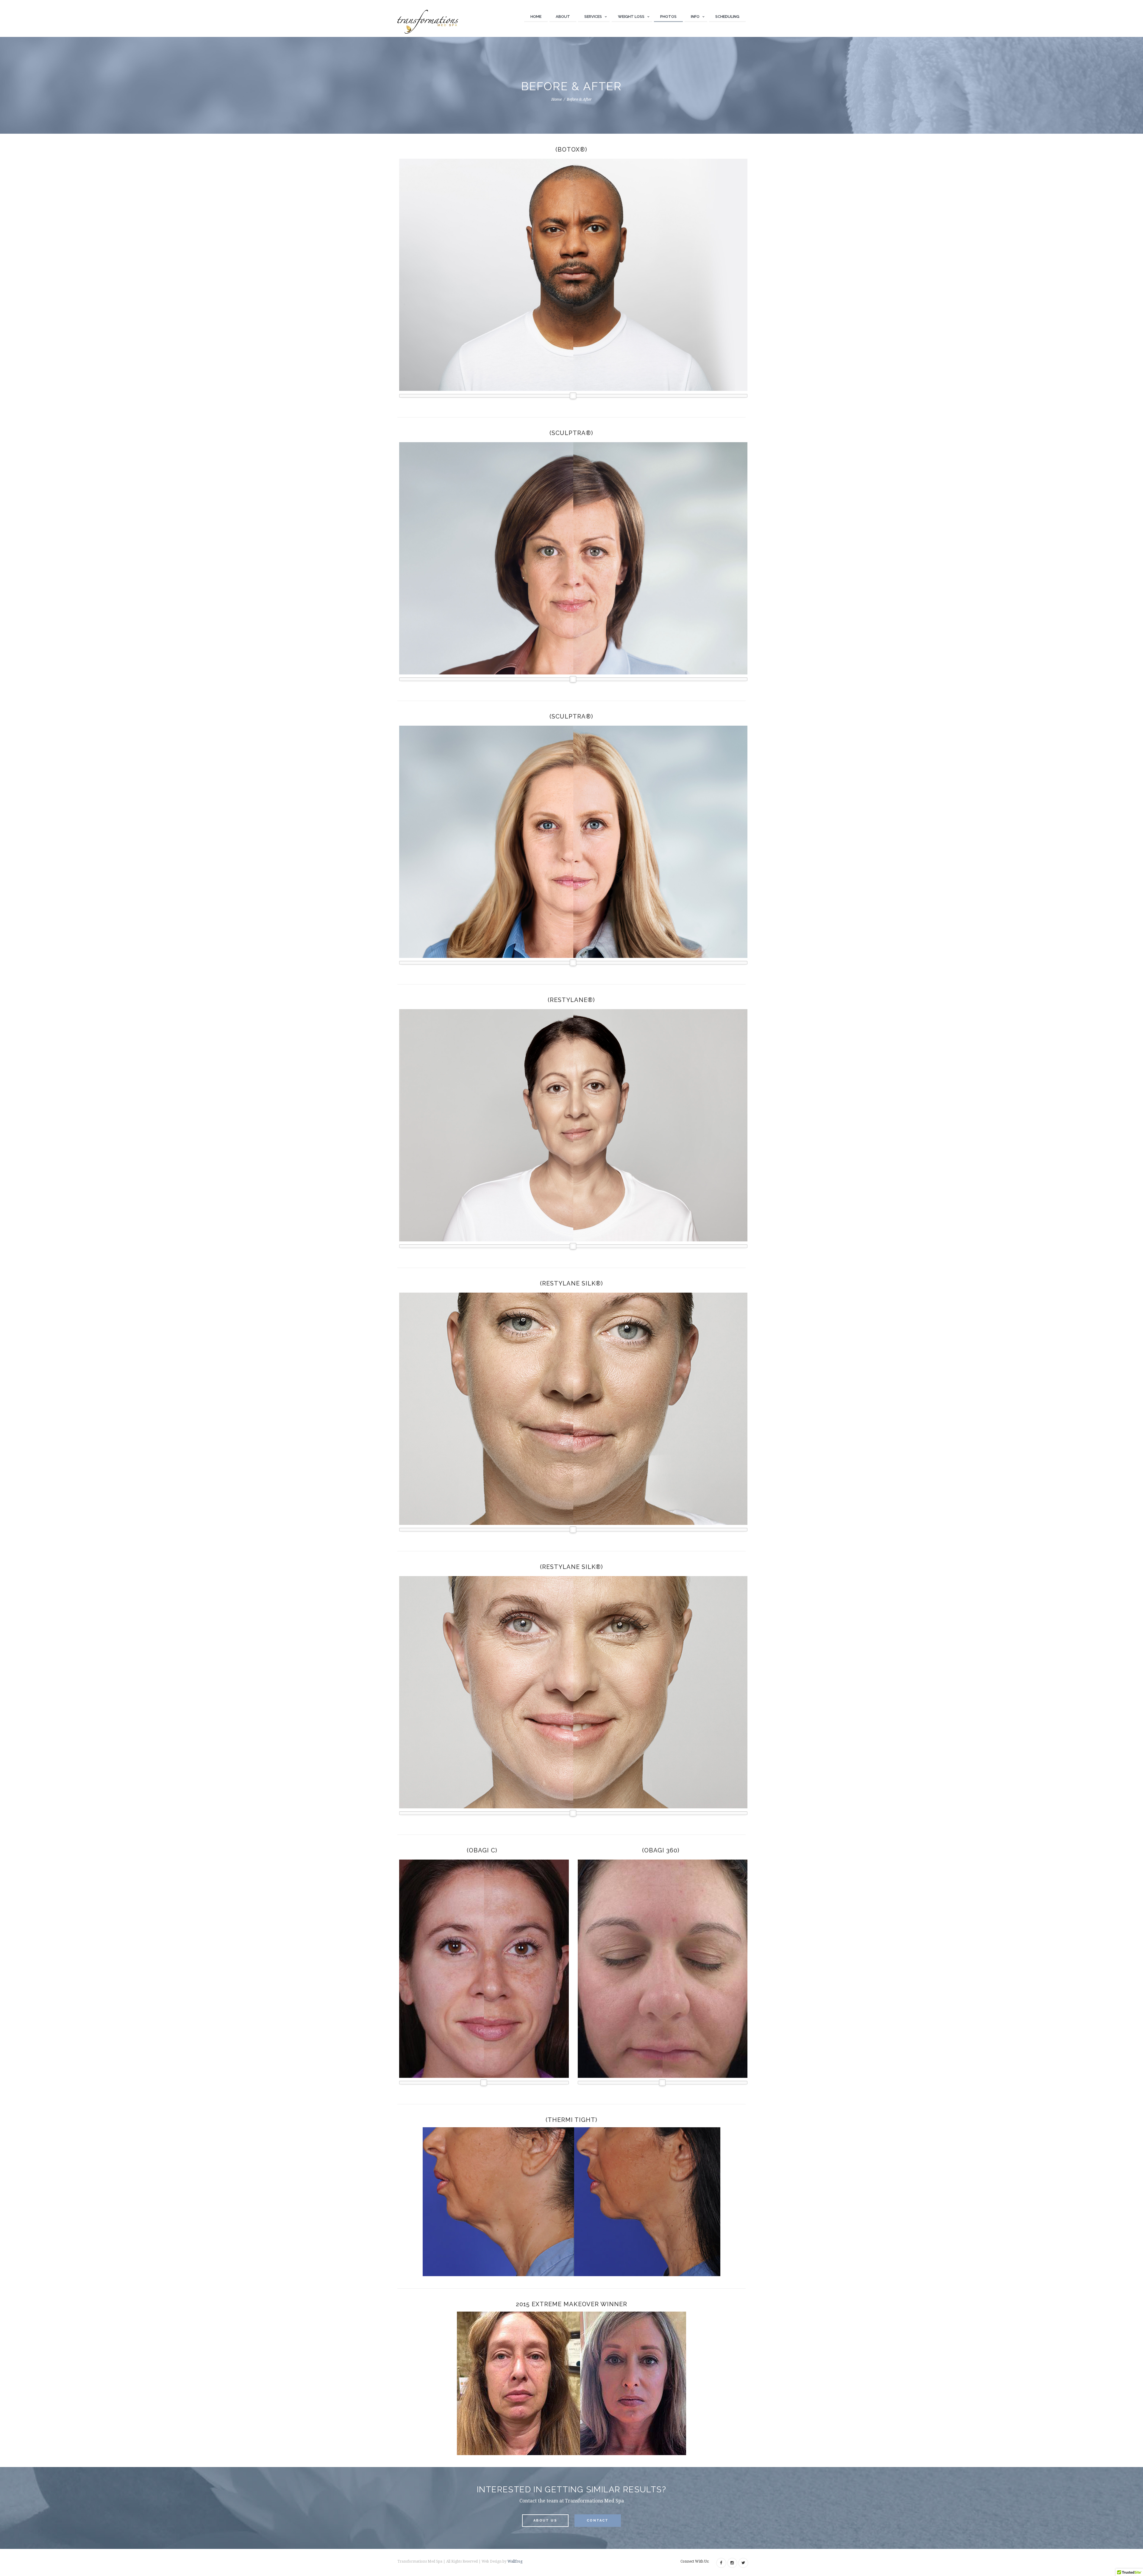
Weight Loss (631, 17)
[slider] (573, 396)
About (563, 17)
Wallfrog (515, 2561)
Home (536, 17)
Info (695, 17)
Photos (668, 17)
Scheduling (727, 17)
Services (593, 17)
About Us (545, 2520)
